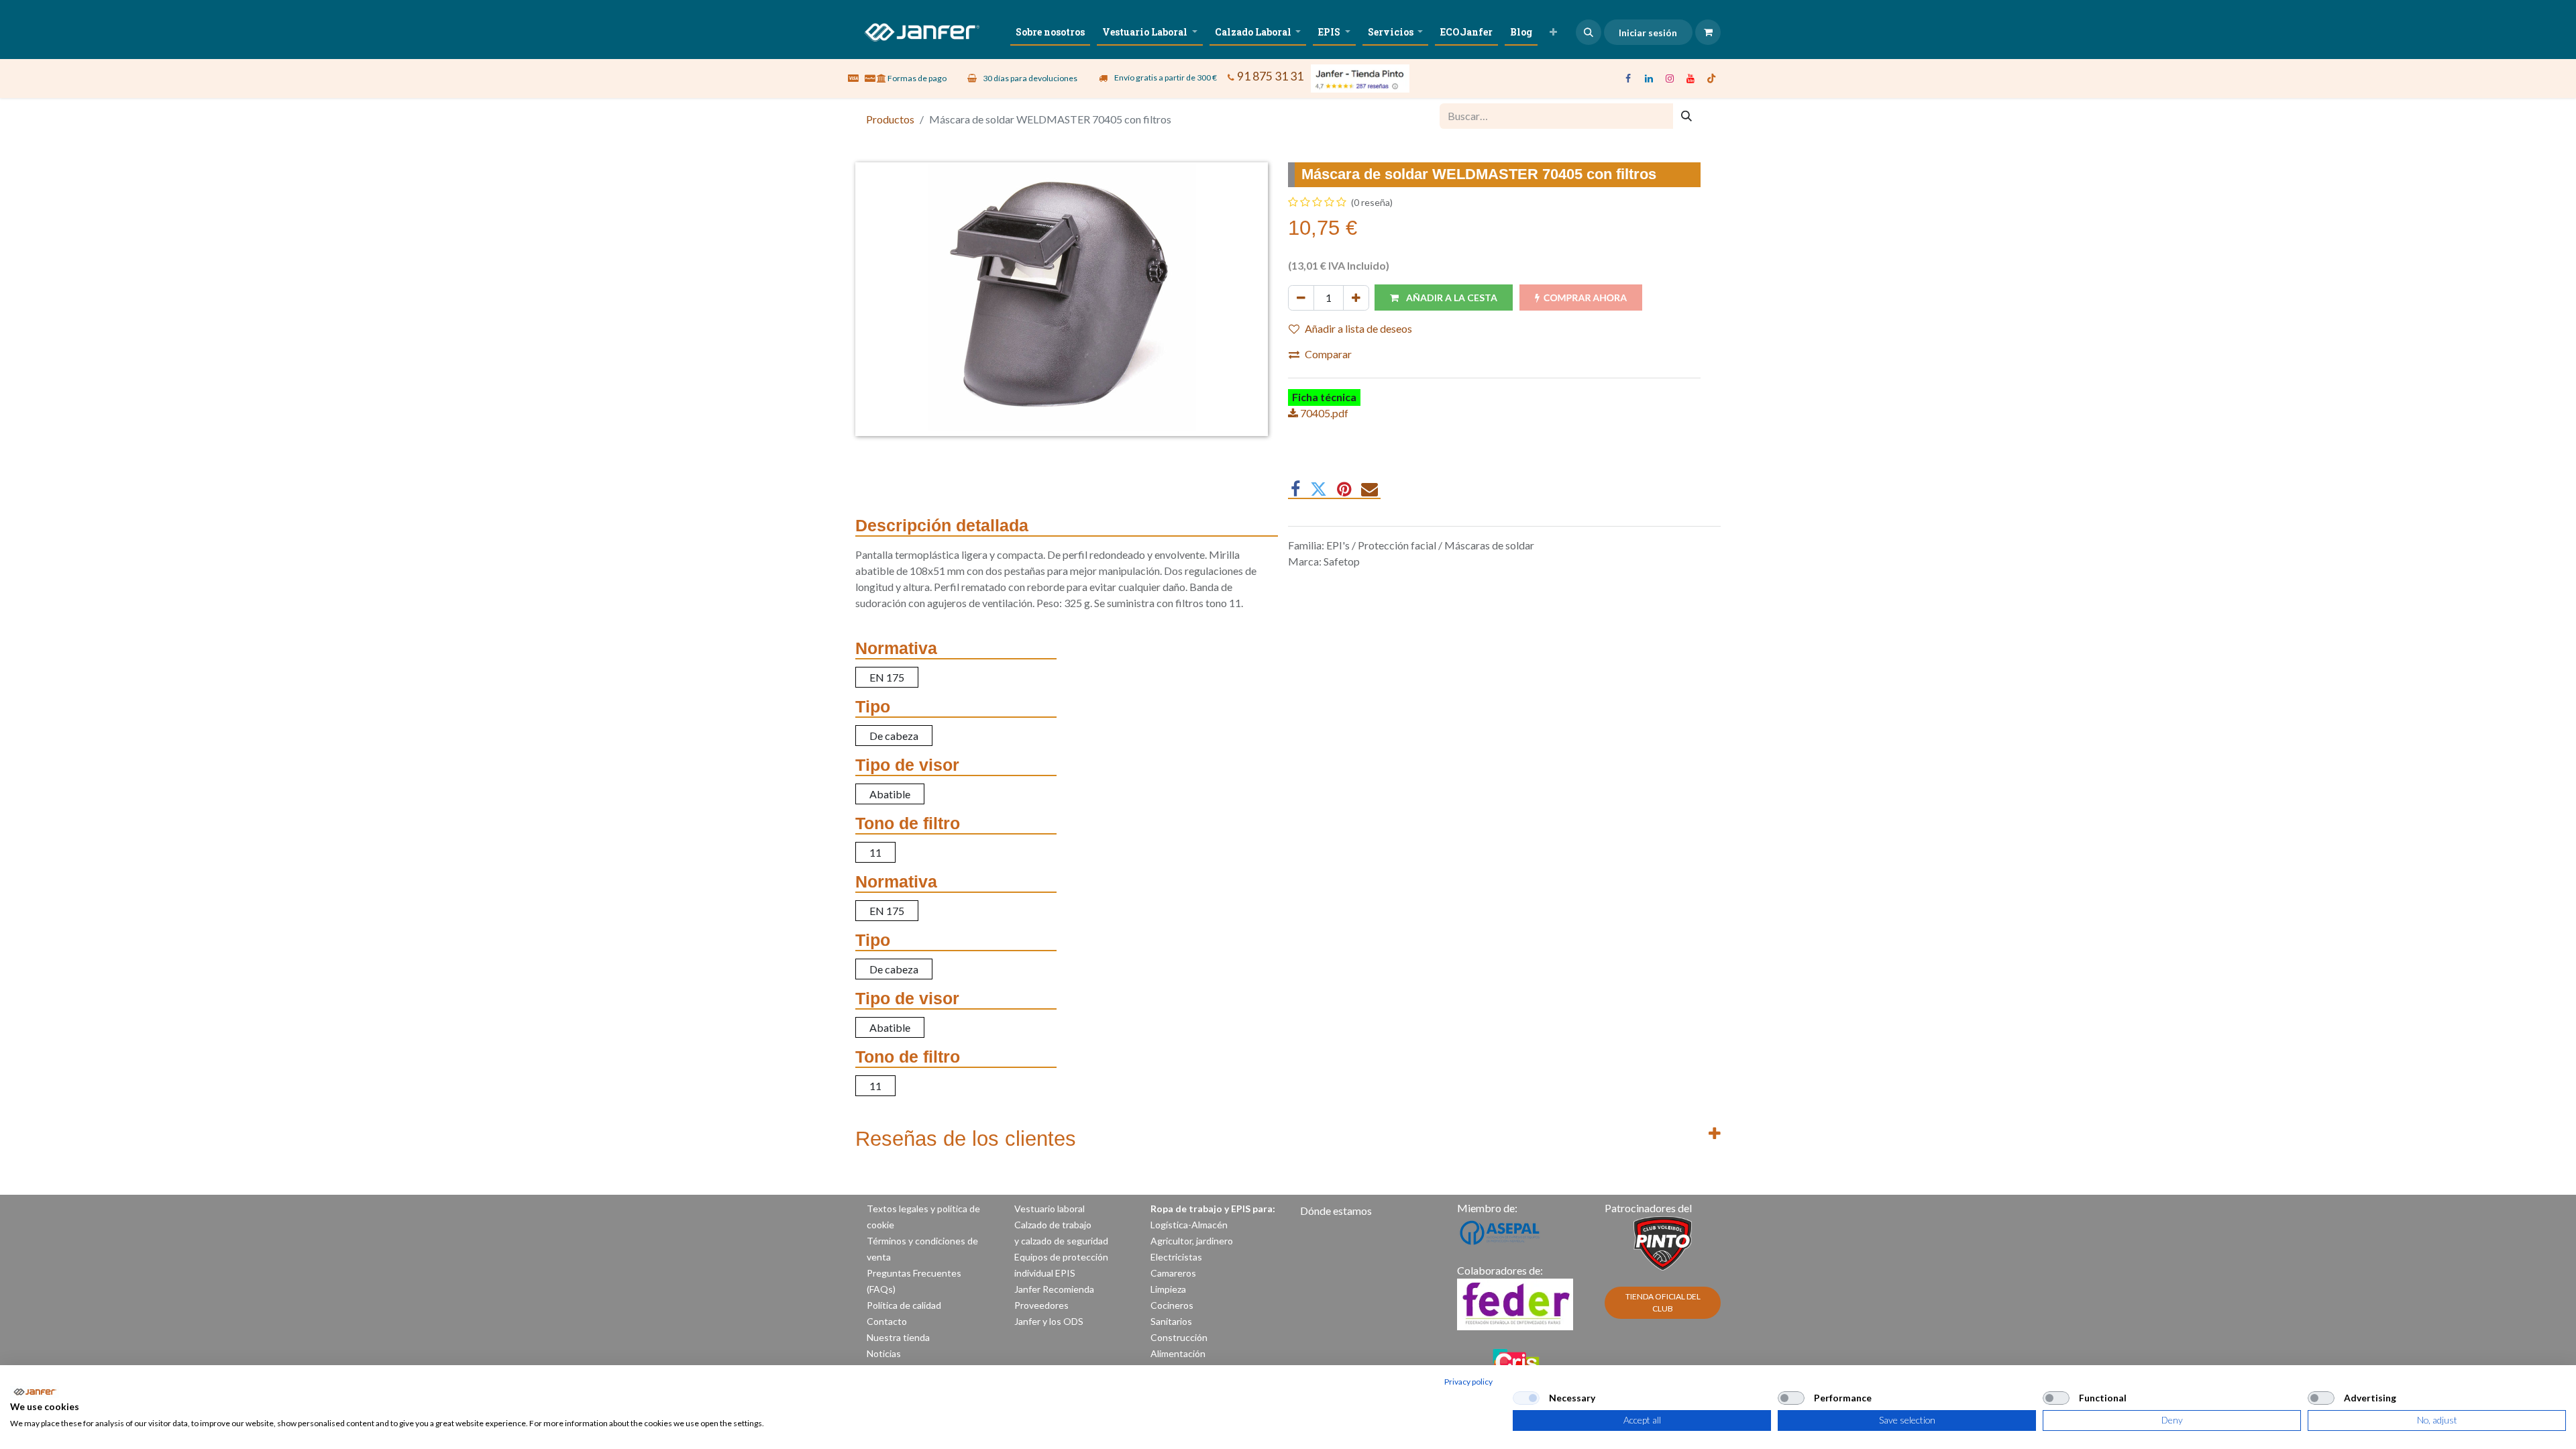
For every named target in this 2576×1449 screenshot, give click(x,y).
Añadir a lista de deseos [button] (1358, 328)
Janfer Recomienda (1054, 1289)
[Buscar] (1686, 116)
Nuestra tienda (898, 1337)
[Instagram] (1670, 78)
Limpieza (1168, 1289)
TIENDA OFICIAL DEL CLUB (1663, 1302)
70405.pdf (1323, 413)
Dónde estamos (1336, 1211)
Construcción (1179, 1337)
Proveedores (1041, 1305)
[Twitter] (1319, 489)
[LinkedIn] (1649, 78)
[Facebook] (1628, 78)
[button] (1589, 32)
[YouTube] (1690, 78)
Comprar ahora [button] (1585, 298)
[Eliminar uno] (1301, 298)
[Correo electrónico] (1370, 489)
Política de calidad (904, 1305)
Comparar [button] (1328, 354)
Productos (890, 119)
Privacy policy (1468, 1382)
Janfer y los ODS (1049, 1321)
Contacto (887, 1321)
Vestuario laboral (1051, 1209)
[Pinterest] (1344, 489)
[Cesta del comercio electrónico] (1708, 32)
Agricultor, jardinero (1192, 1241)
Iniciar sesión (1648, 33)
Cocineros (1172, 1305)
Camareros (1173, 1273)
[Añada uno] (1356, 298)
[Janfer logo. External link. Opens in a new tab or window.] (35, 1392)
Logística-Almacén (1189, 1225)
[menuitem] (1050, 32)
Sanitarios (1171, 1321)
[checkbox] (1526, 1398)
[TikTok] (1711, 78)
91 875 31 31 (1270, 76)
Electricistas (1176, 1257)
